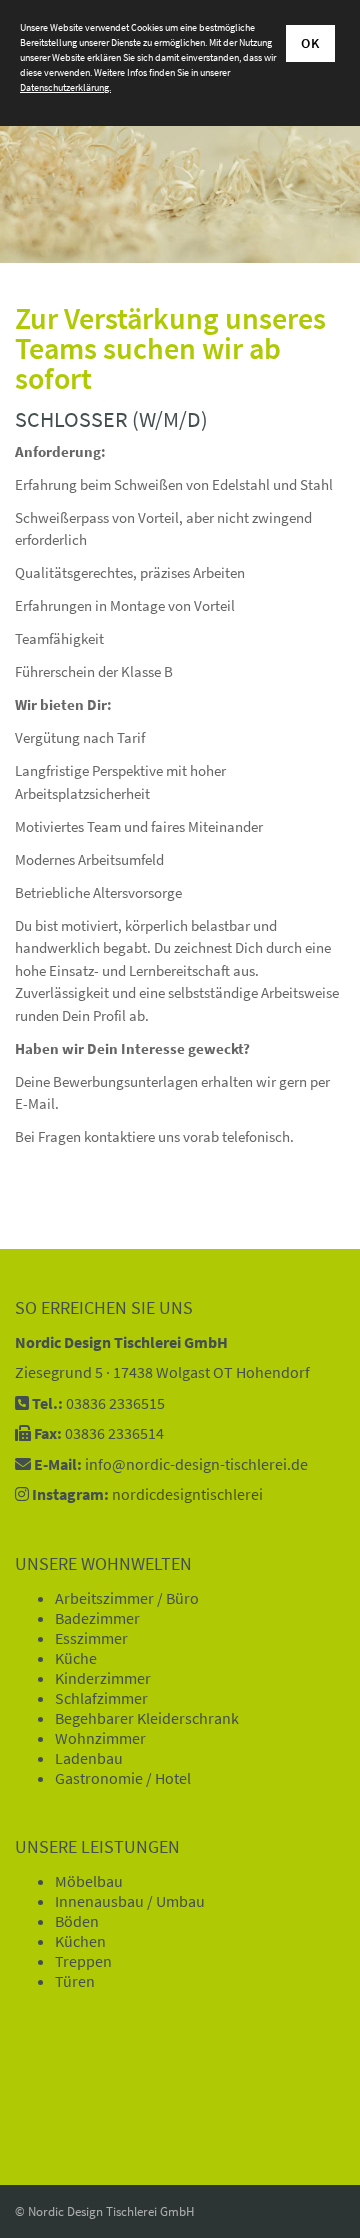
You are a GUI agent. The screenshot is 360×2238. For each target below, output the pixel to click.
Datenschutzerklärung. (65, 87)
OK (310, 43)
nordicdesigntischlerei (187, 1494)
